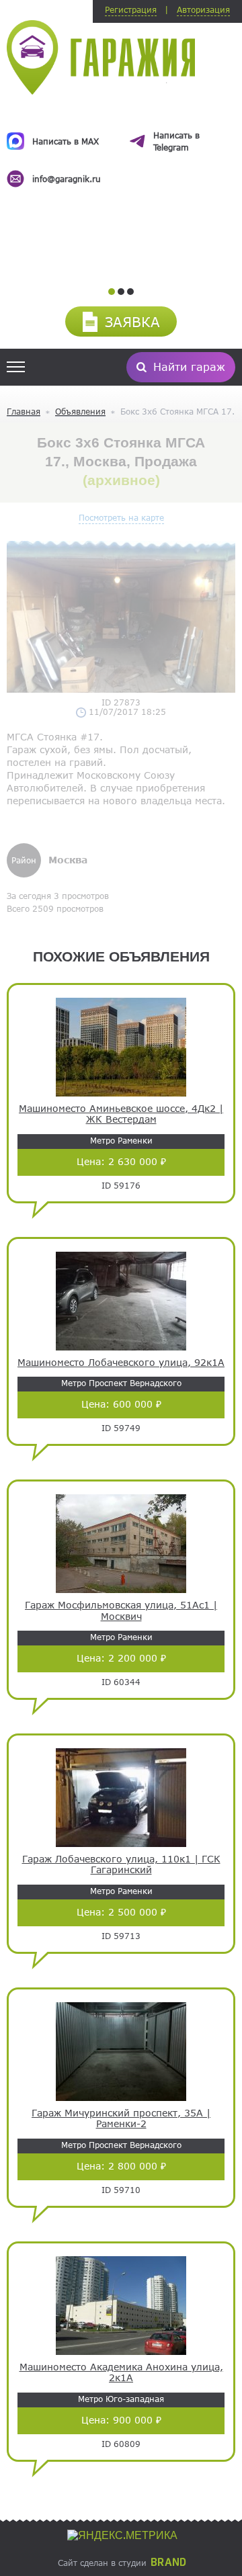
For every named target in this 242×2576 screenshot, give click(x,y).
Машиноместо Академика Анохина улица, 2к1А (121, 2373)
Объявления (80, 411)
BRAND (168, 2563)
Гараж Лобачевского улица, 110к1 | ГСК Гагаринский (121, 1865)
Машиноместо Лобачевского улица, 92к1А (121, 1363)
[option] (121, 146)
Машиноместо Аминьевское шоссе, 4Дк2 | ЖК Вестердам (121, 1114)
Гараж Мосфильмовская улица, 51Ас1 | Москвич (121, 1611)
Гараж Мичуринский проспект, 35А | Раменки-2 (121, 2119)
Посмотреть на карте (121, 517)
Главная (24, 411)
